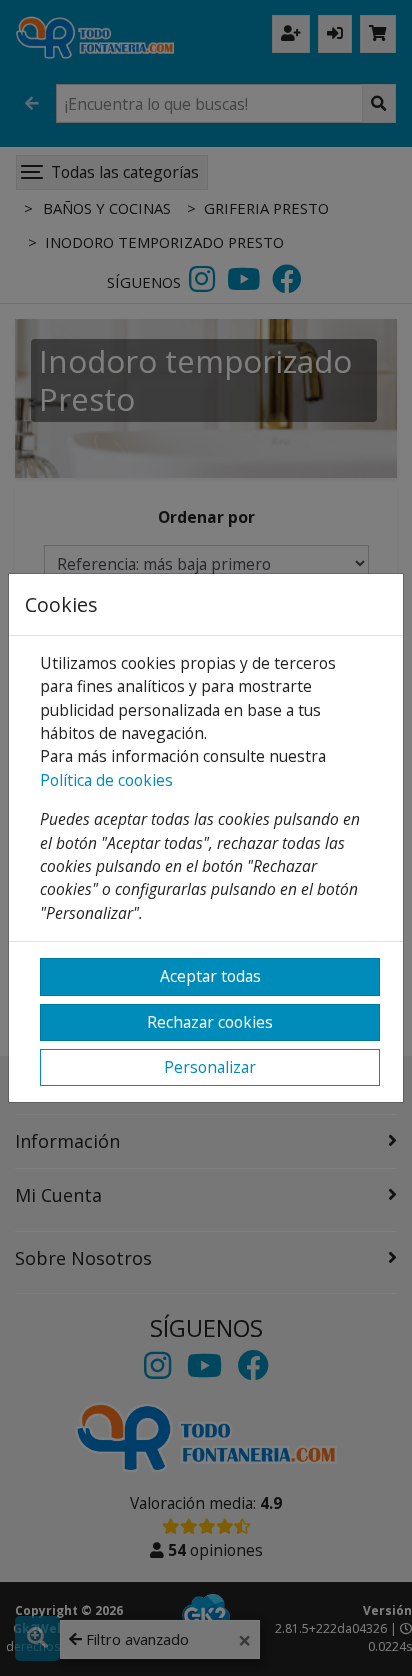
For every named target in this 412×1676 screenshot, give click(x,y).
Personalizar (210, 1067)
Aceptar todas (210, 976)
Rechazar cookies (210, 1022)
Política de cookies (106, 780)
